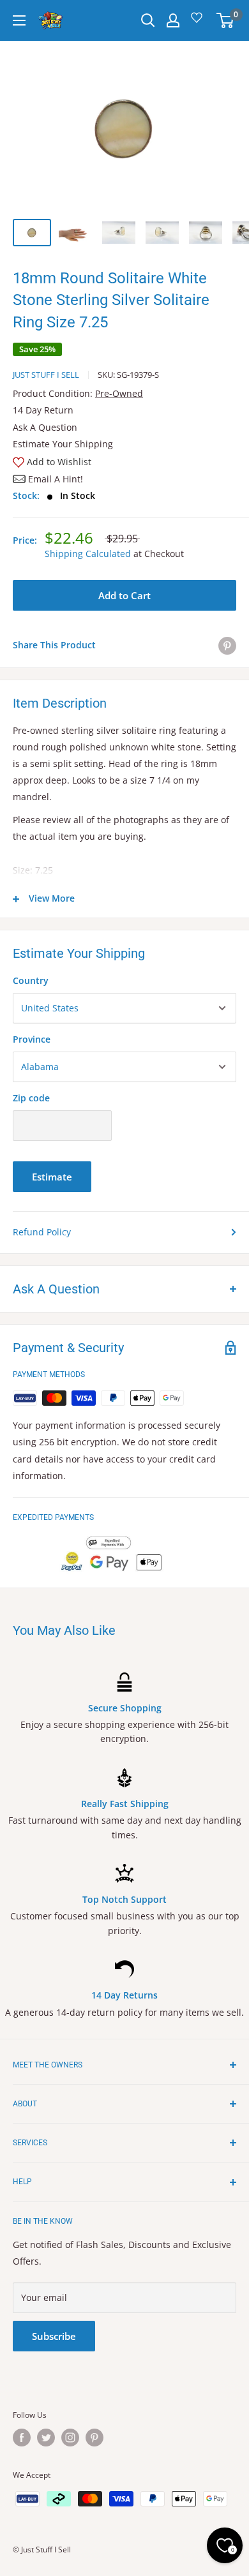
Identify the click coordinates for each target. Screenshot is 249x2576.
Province (32, 1039)
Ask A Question (45, 427)
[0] (226, 20)
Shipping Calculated (88, 554)
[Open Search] (148, 20)
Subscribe (54, 2336)
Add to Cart (124, 595)
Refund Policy (42, 1232)
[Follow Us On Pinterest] (94, 2438)
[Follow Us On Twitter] (46, 2438)
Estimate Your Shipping (63, 444)
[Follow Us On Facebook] (22, 2438)
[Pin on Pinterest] (227, 645)
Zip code (31, 1098)
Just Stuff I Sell (46, 375)
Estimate (52, 1177)
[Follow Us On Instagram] (70, 2438)
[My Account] (173, 20)
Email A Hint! (56, 479)
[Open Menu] (19, 20)
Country (31, 980)
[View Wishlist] (199, 22)
